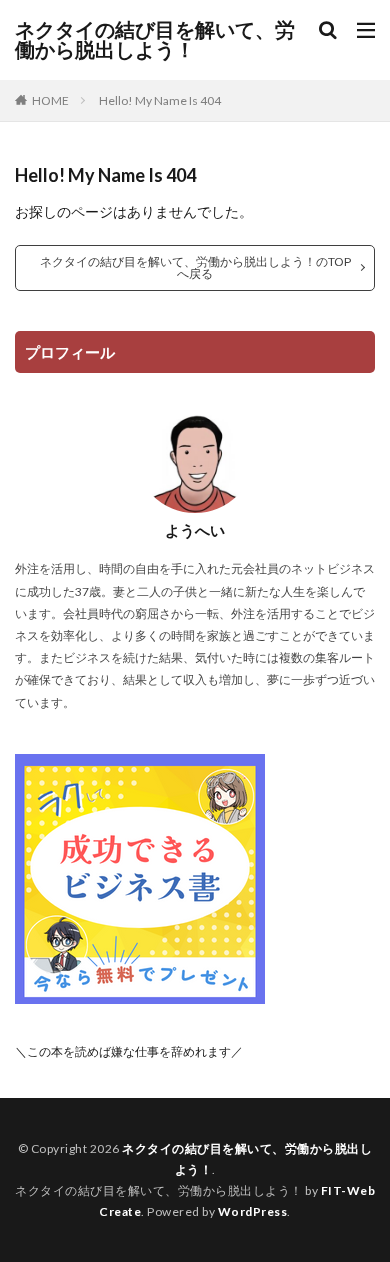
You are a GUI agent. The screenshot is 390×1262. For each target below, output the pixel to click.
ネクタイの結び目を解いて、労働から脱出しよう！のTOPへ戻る (195, 267)
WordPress (253, 1211)
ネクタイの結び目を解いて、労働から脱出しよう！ (155, 40)
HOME (50, 100)
